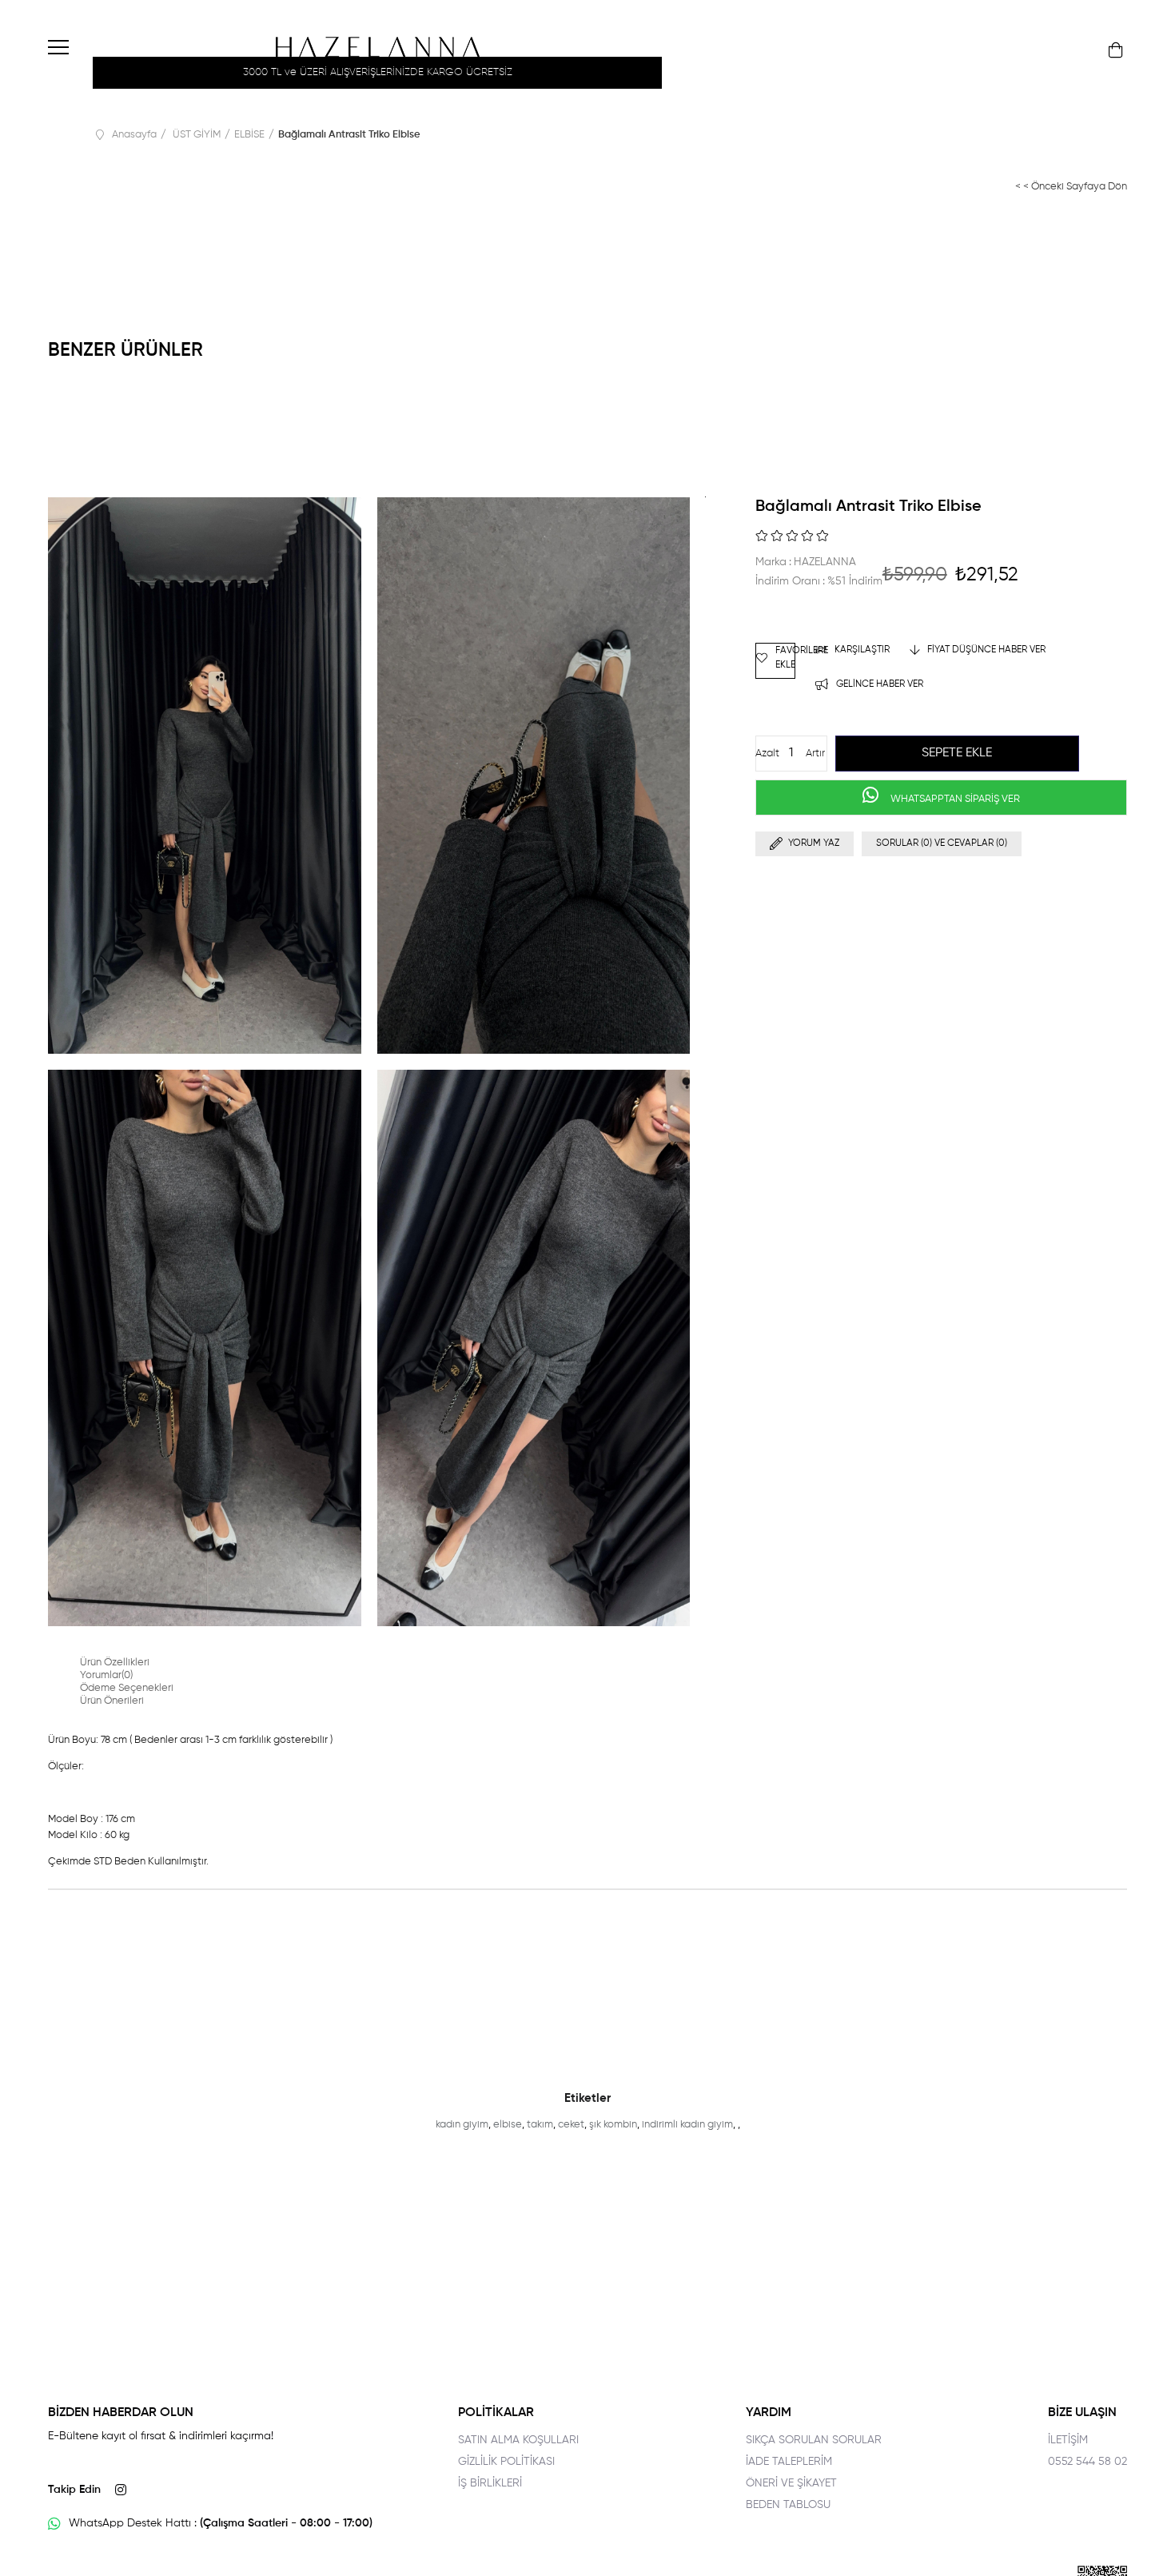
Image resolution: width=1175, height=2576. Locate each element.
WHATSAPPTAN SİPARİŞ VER (954, 799)
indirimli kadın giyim (687, 2125)
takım (540, 2125)
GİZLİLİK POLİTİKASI (506, 2462)
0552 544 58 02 (1087, 2462)
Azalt (767, 754)
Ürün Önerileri (112, 1701)
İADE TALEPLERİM (789, 2462)
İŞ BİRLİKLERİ (490, 2483)
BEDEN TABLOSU (788, 2505)
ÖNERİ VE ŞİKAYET (791, 2483)
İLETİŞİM (1068, 2440)
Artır (815, 754)
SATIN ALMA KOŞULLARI (518, 2440)
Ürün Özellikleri (115, 1663)
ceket (571, 2125)
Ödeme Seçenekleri (127, 1688)
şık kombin (613, 2125)
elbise (508, 2125)
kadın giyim (462, 2125)
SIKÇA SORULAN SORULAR (814, 2440)
